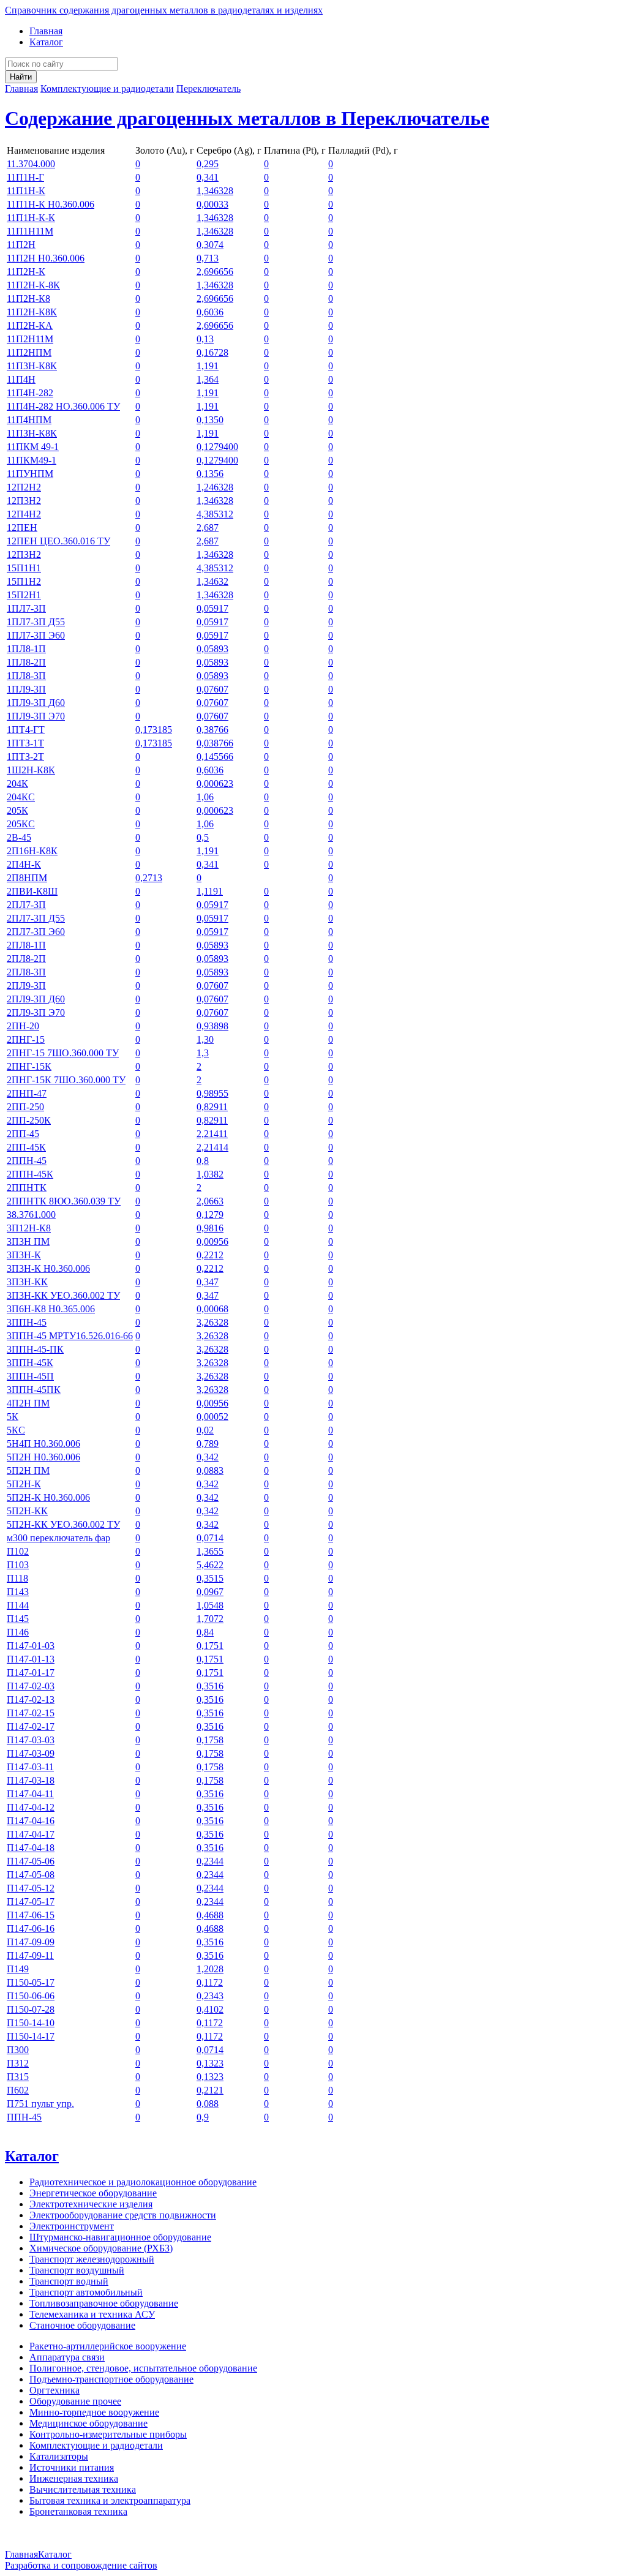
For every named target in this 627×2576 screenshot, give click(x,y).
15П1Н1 (24, 568)
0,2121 (210, 2090)
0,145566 (215, 757)
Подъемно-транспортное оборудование (111, 2379)
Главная (46, 31)
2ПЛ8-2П (26, 959)
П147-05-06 (31, 1861)
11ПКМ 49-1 (33, 447)
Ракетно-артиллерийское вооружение (108, 2346)
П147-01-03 (31, 1646)
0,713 (208, 258)
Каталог (46, 42)
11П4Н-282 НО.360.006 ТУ (63, 406)
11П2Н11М (30, 339)
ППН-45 (24, 2117)
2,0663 (210, 1201)
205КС (21, 824)
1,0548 (210, 1605)
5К (13, 1417)
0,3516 (210, 1686)
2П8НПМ (27, 878)
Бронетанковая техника (78, 2511)
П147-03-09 (31, 1753)
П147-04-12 (31, 1807)
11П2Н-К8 (28, 299)
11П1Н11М (30, 231)
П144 (18, 1605)
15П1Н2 (24, 581)
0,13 (205, 339)
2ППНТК (27, 1188)
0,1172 (210, 1982)
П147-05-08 (31, 1875)
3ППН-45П (30, 1376)
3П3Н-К (24, 1255)
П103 (18, 1565)
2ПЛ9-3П (26, 986)
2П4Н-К (24, 864)
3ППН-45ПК (34, 1390)
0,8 (203, 1161)
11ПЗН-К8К (32, 433)
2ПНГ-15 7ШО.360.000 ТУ (63, 1053)
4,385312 (215, 514)
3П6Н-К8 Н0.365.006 (51, 1309)
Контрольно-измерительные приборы (108, 2434)
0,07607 (212, 689)
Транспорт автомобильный (86, 2292)
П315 (18, 2077)
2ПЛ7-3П (26, 905)
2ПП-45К (26, 1147)
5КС (16, 1430)
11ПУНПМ (30, 474)
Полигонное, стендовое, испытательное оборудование (143, 2368)
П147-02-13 (31, 1699)
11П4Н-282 (30, 393)
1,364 (208, 379)
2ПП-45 (23, 1134)
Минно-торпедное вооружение (94, 2412)
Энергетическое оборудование (93, 2193)
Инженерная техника (74, 2478)
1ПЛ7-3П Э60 (36, 635)
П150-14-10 (31, 2023)
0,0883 (210, 1470)
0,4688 (210, 1915)
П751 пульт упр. (40, 2104)
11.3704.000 (31, 164)
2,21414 (212, 1147)
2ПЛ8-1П (26, 945)
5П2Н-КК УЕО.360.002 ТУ (63, 1524)
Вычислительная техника (83, 2489)
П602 (18, 2090)
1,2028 (210, 1969)
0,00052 (212, 1417)
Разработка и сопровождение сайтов (81, 2565)
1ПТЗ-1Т (25, 743)
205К (17, 810)
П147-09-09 (31, 1942)
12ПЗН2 (24, 554)
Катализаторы (59, 2456)
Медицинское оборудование (88, 2423)
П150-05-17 (31, 1982)
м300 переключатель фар (58, 1538)
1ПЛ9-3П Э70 (36, 716)
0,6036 (210, 312)
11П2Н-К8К (32, 312)
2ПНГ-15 (26, 1039)
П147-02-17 (31, 1726)
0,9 (203, 2117)
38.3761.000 (31, 1215)
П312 (18, 2063)
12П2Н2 (24, 487)
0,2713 (149, 878)
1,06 (205, 797)
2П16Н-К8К (32, 851)
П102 (18, 1551)
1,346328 (215, 191)
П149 (18, 1969)
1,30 (205, 1039)
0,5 (203, 837)
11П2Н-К (26, 272)
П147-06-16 (31, 1928)
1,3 (203, 1053)
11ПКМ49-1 (32, 460)
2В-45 (19, 837)
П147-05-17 (31, 1902)
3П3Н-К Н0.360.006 (48, 1268)
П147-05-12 (31, 1888)
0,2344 (210, 1861)
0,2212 (210, 1255)
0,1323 (210, 2063)
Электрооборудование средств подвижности (123, 2215)
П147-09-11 (30, 1955)
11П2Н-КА (30, 325)
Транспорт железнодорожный (92, 2259)
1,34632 (212, 581)
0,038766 (215, 743)
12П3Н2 (24, 501)
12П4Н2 (24, 514)
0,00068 (212, 1309)
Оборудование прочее (75, 2401)
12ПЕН (22, 528)
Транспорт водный (69, 2281)
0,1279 (210, 1215)
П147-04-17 (31, 1834)
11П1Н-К (26, 191)
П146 (18, 1632)
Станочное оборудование (82, 2325)
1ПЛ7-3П (26, 608)
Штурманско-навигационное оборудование (120, 2237)
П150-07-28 (31, 2009)
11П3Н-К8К (32, 366)
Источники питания (72, 2467)
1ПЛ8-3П (26, 676)
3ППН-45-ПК (35, 1349)
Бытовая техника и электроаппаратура (110, 2500)
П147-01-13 (31, 1659)
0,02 (205, 1430)
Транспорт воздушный (77, 2270)
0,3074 (210, 245)
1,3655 (210, 1551)
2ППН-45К (30, 1174)
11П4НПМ (29, 420)
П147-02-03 (31, 1686)
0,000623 (215, 783)
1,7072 (210, 1619)
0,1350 (210, 420)
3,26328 (212, 1322)
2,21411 (212, 1134)
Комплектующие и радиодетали (107, 88)
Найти (21, 77)
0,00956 (212, 1241)
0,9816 (210, 1228)
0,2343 (210, 1996)
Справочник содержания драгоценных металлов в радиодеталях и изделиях (164, 10)
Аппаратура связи (67, 2357)
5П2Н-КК (27, 1511)
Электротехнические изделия (91, 2204)
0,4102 (210, 2009)
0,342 (208, 1457)
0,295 (208, 164)
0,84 (205, 1632)
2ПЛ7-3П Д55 (36, 918)
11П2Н (21, 245)
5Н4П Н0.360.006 (43, 1444)
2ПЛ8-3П (26, 972)
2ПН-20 (23, 1026)
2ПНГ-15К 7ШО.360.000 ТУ (66, 1080)
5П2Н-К (24, 1484)
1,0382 (210, 1174)
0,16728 (212, 352)
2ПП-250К (29, 1120)
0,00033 (212, 204)
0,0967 (210, 1592)
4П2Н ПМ (28, 1403)
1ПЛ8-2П (26, 662)
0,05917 (212, 608)
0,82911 (212, 1107)
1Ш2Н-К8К (31, 770)
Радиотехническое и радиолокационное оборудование (143, 2182)
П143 (18, 1592)
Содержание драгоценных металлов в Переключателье (247, 118)
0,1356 (210, 474)
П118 (17, 1578)
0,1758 (210, 1740)
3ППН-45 (27, 1322)
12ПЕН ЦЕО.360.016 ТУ (58, 541)
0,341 (208, 177)
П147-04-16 (31, 1821)
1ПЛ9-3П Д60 (36, 703)
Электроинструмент (72, 2226)
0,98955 (212, 1093)
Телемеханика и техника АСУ (92, 2314)
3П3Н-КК (27, 1282)
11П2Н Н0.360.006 (46, 258)
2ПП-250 (25, 1107)
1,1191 (210, 891)
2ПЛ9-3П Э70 (36, 1012)
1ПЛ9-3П (26, 689)
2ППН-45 (27, 1161)
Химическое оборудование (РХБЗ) (101, 2248)
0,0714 (210, 1538)
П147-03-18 (31, 1780)
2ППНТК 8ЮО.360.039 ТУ (64, 1201)
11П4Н (21, 379)
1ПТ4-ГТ (26, 730)
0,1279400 (217, 447)
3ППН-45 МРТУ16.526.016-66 (70, 1336)
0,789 (208, 1444)
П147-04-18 (31, 1848)
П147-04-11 (30, 1794)
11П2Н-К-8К (33, 285)
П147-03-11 (30, 1767)
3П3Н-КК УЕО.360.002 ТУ (63, 1295)
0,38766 (212, 730)
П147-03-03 (31, 1740)
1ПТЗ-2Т (25, 757)
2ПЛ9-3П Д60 (36, 999)
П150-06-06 (31, 1996)
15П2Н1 (24, 595)
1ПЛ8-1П (26, 649)
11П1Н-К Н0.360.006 (51, 204)
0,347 (208, 1282)
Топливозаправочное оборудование (104, 2303)
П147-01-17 (31, 1673)
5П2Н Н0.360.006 (43, 1457)
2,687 (208, 528)
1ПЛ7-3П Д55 (36, 622)
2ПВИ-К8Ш (32, 891)
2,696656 (215, 272)
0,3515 (210, 1578)
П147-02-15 (31, 1713)
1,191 (208, 366)
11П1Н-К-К (31, 218)
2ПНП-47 (27, 1093)
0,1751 (210, 1646)
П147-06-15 (31, 1915)
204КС (21, 797)
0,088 (208, 2104)
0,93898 (212, 1026)
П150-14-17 (31, 2036)
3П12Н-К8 (29, 1228)
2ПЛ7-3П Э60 (36, 932)
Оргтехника (54, 2390)
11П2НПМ (29, 352)
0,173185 (154, 730)
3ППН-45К (30, 1363)
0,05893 (212, 649)
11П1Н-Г (25, 177)
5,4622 (210, 1565)
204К (17, 783)
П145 (18, 1619)
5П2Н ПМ (28, 1470)
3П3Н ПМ (28, 1241)
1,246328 (215, 487)
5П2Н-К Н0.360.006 (48, 1497)
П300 (18, 2050)
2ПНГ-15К (29, 1066)
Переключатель (208, 88)
